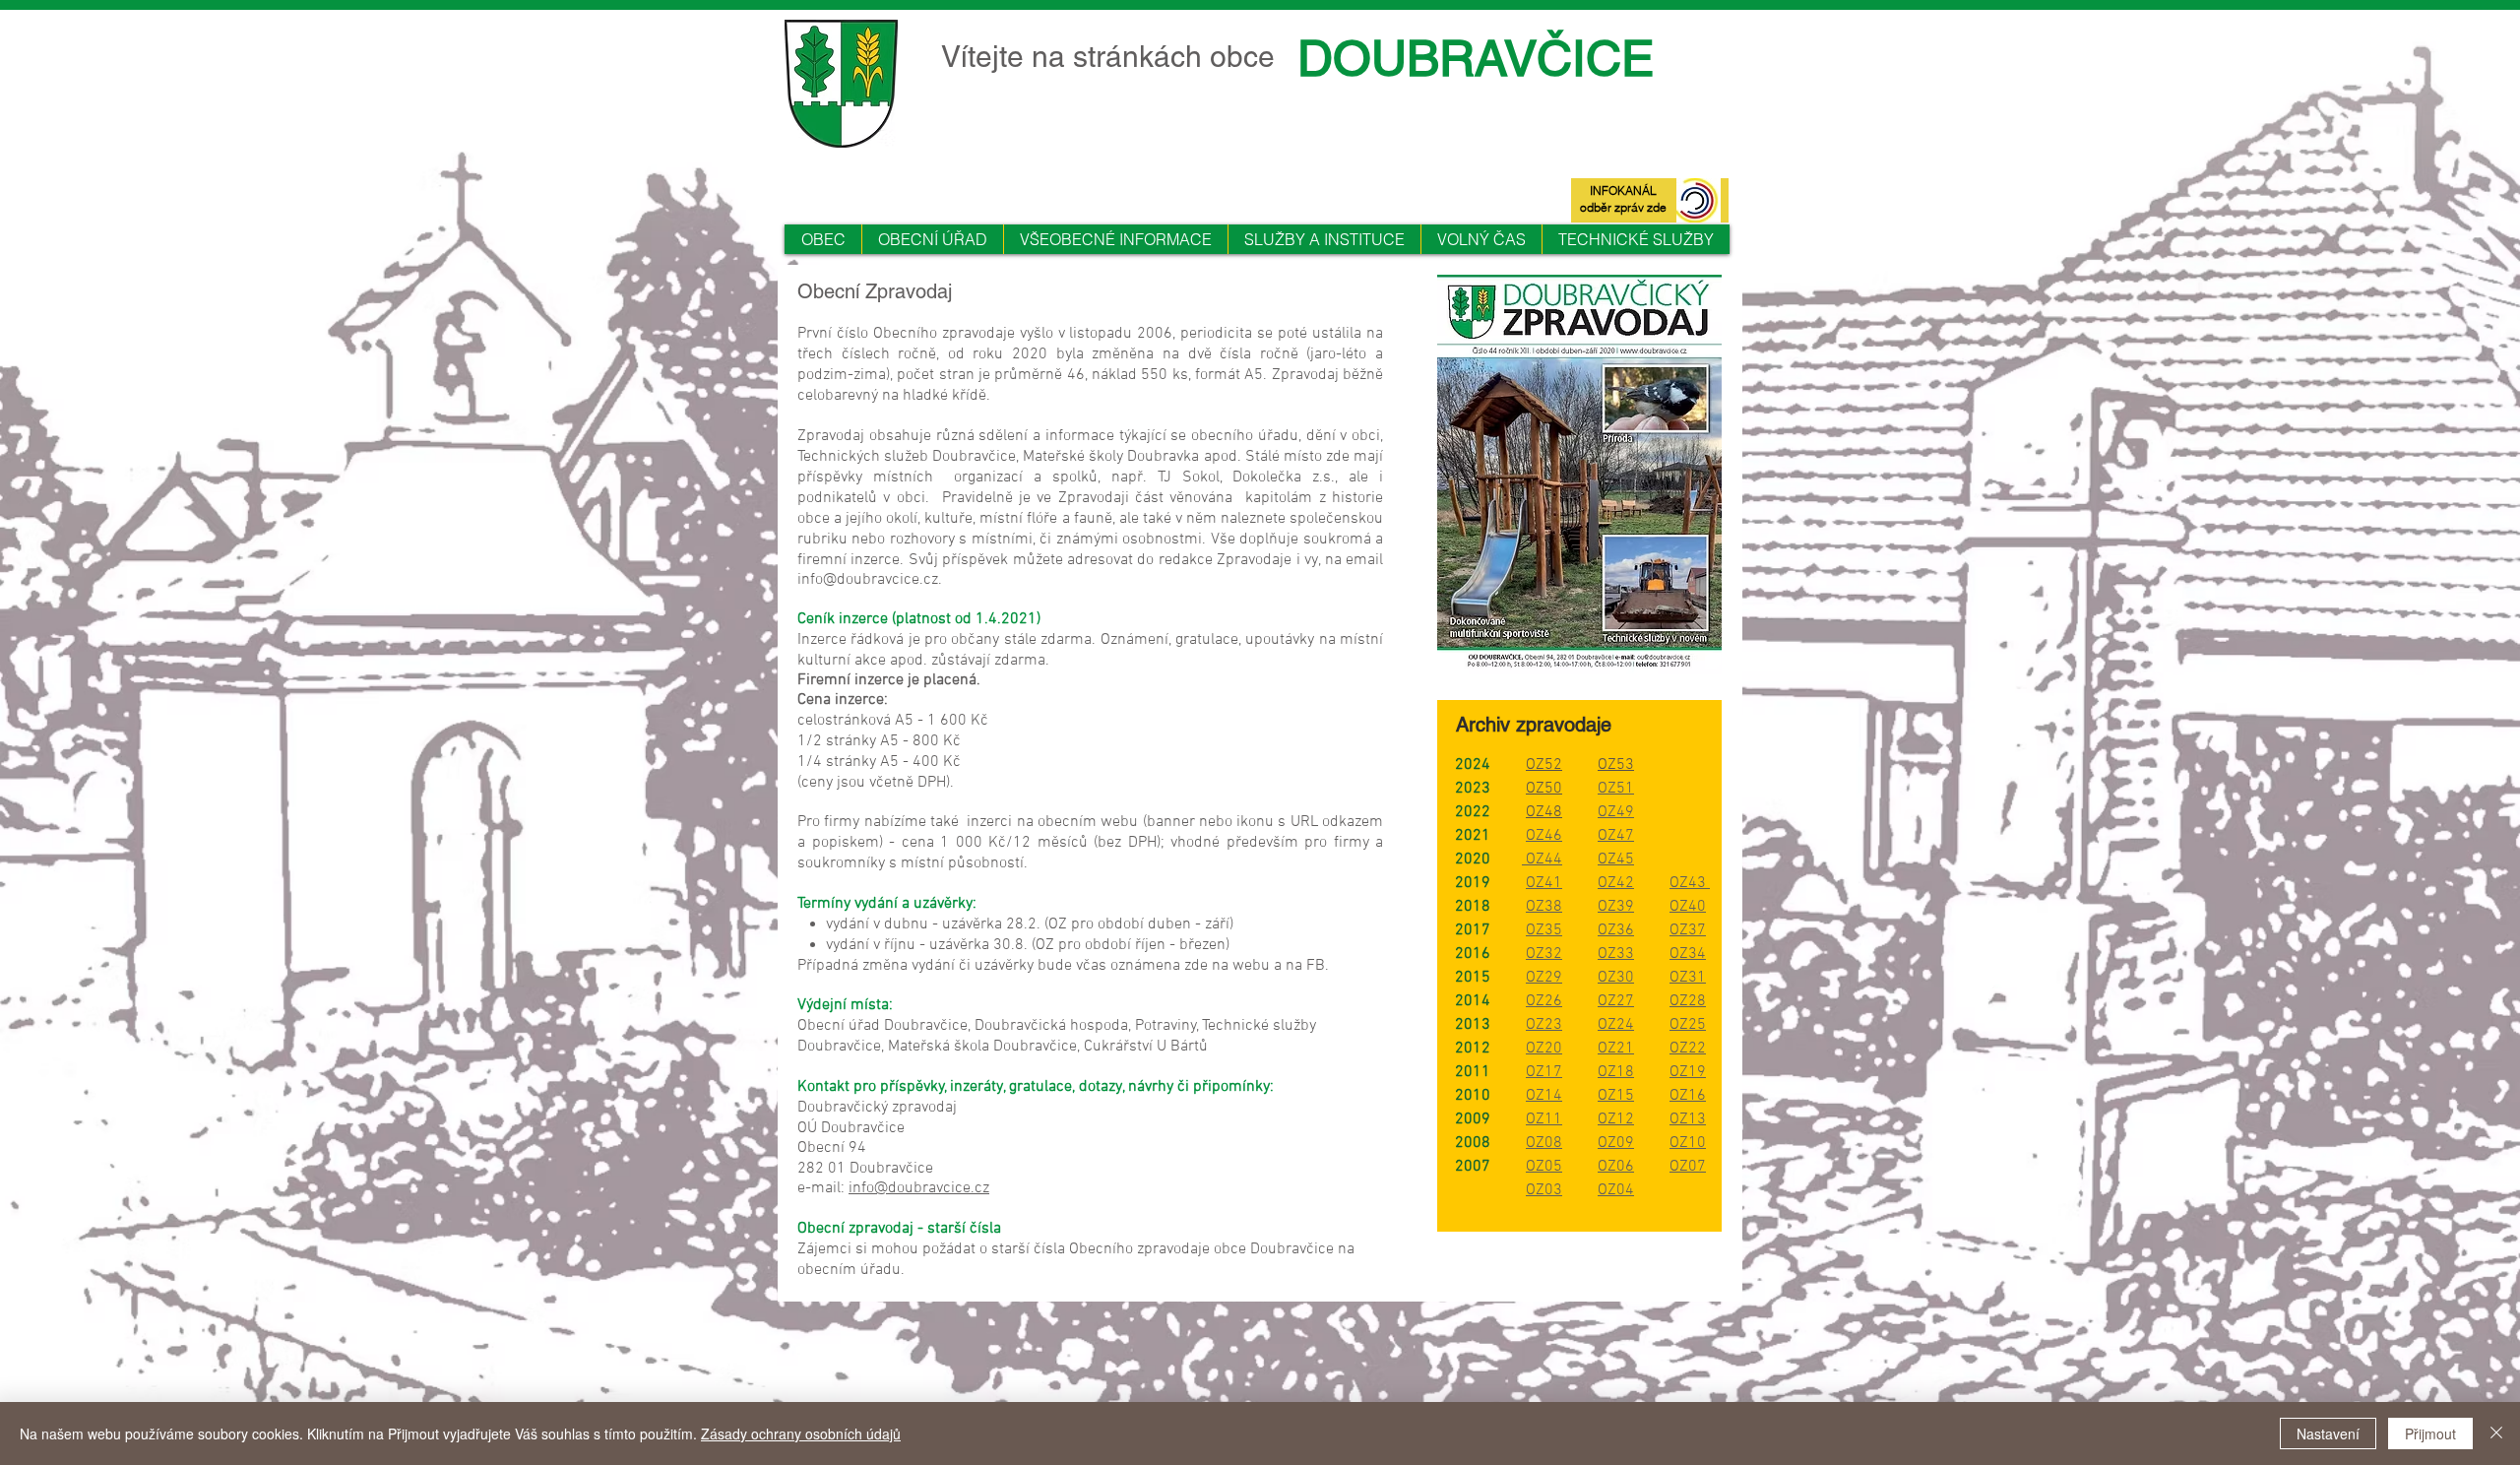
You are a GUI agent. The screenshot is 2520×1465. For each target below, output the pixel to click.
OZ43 (1690, 883)
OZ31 (1688, 978)
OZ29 (1544, 978)
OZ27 (1616, 1001)
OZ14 (1544, 1096)
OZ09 (1616, 1143)
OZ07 (1688, 1167)
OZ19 (1688, 1072)
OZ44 (1542, 860)
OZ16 (1688, 1096)
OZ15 (1616, 1096)
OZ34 (1688, 954)
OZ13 (1688, 1119)
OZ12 (1616, 1119)
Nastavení (2328, 1433)
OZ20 (1544, 1049)
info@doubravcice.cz (868, 580)
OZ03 (1544, 1190)
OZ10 (1688, 1143)
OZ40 (1688, 907)
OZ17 (1544, 1072)
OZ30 (1616, 978)
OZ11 (1544, 1119)
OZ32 (1544, 954)
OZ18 (1616, 1072)
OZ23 (1544, 1025)
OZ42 (1616, 883)
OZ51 (1616, 789)
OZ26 (1544, 1001)
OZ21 (1616, 1049)
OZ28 (1688, 1001)
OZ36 (1616, 930)
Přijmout (2430, 1433)
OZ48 (1544, 812)
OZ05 (1544, 1167)
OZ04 (1616, 1190)
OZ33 (1616, 954)
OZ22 (1688, 1049)
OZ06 (1616, 1167)
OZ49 (1616, 812)
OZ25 (1688, 1025)
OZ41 (1544, 883)
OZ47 (1616, 836)
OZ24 (1616, 1025)
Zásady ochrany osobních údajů (801, 1433)
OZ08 (1544, 1143)
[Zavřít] (2496, 1433)
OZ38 (1544, 907)
